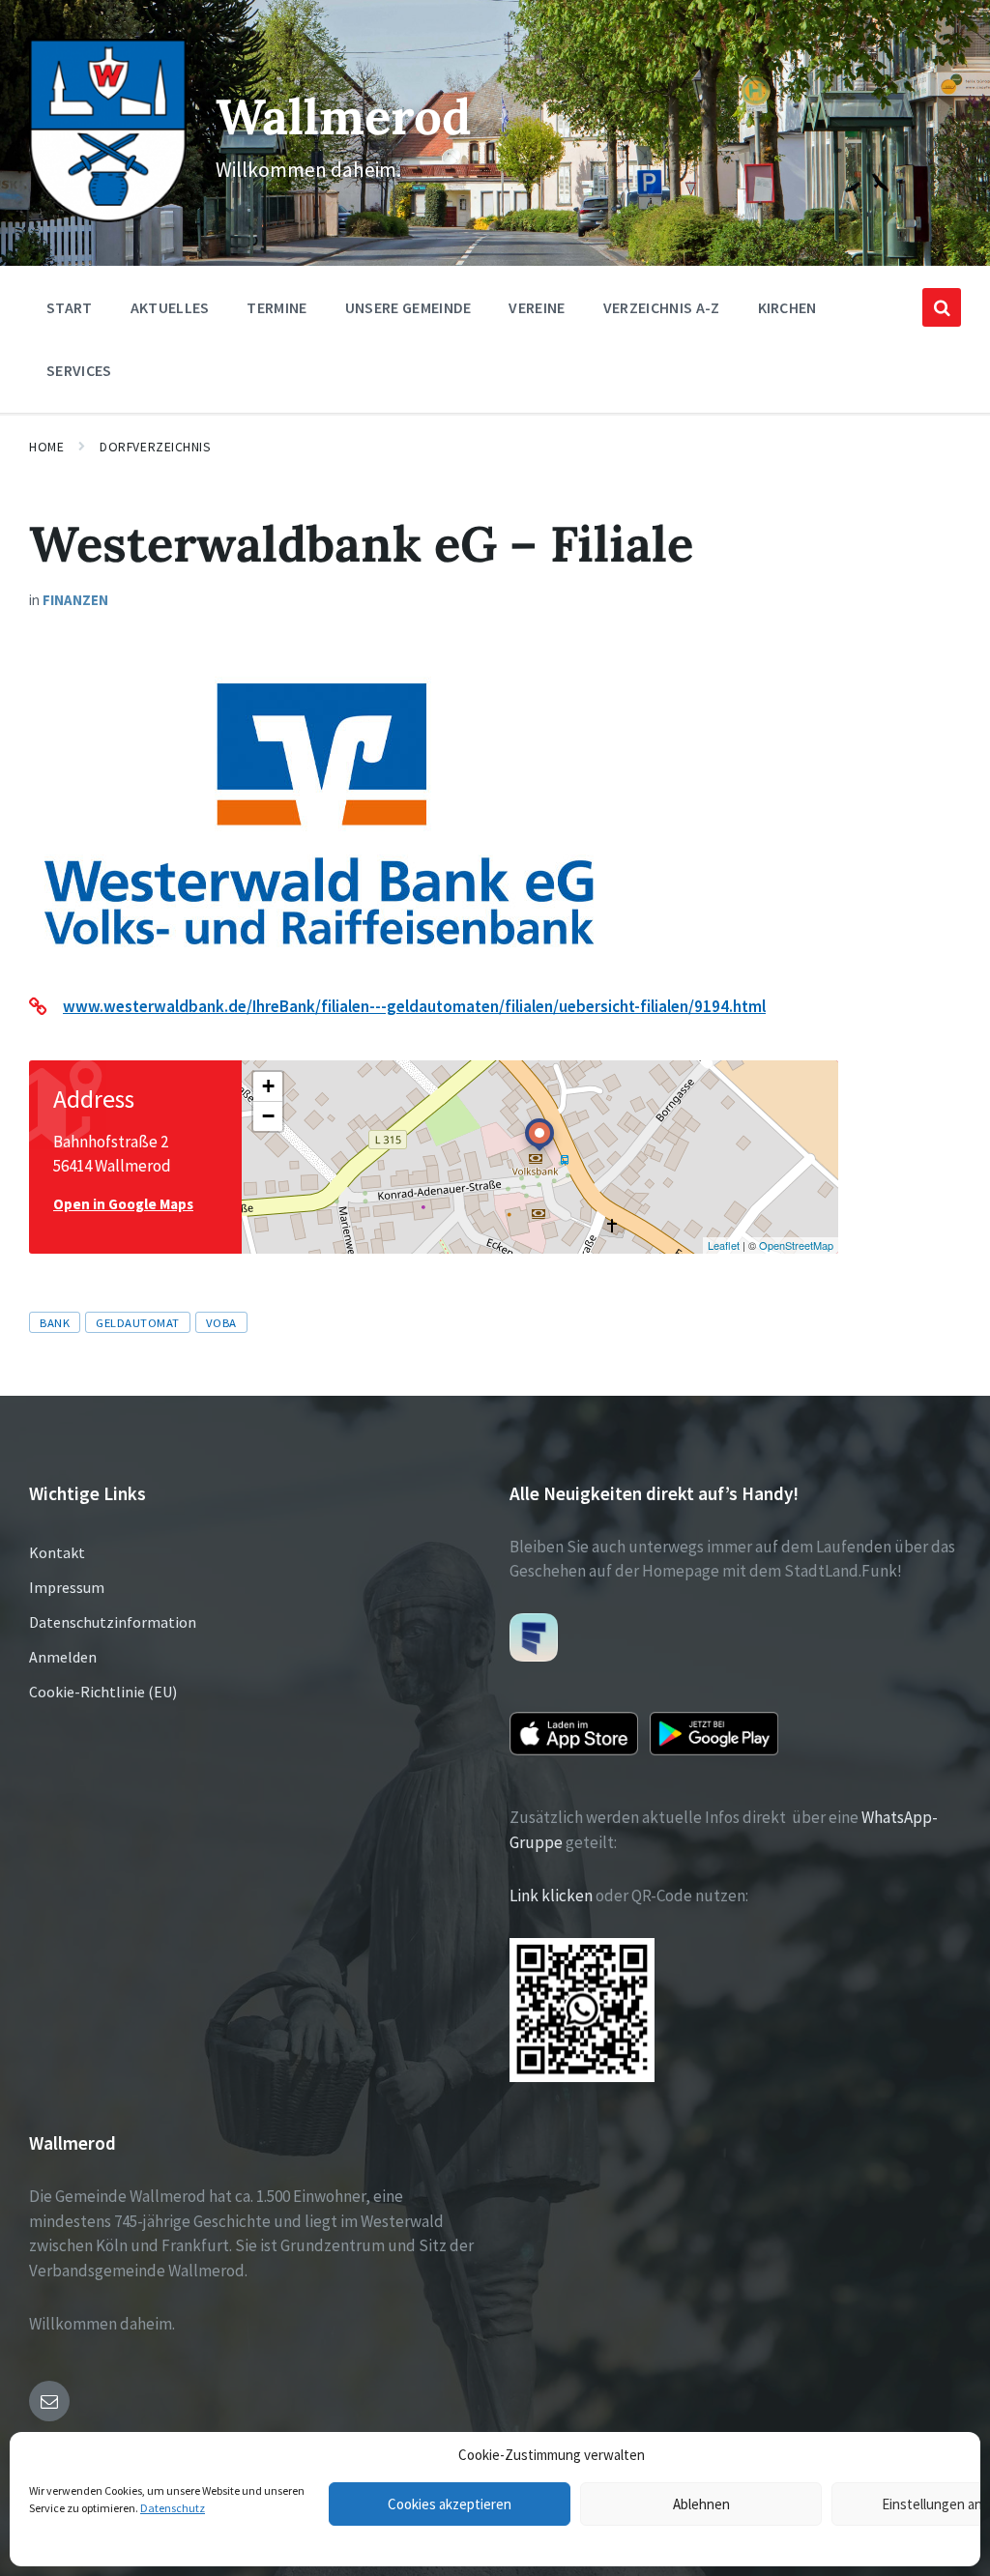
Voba (221, 1322)
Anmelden (63, 1657)
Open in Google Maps (123, 1204)
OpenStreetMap (796, 1245)
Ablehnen (701, 2504)
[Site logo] (108, 217)
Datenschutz (173, 2508)
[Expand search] (942, 307)
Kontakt (57, 1552)
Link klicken (551, 1896)
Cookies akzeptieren (450, 2504)
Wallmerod (343, 116)
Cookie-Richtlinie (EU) (103, 1692)
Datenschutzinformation (113, 1622)
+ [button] (268, 1086)
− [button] (268, 1116)
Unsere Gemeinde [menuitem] (408, 307)
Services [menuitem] (79, 370)
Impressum (67, 1587)
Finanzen (75, 600)
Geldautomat (138, 1322)
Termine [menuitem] (277, 307)
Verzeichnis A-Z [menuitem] (662, 307)
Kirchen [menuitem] (787, 307)
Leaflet (724, 1245)
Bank (55, 1322)
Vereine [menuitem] (537, 307)
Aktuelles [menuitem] (170, 307)
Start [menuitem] (70, 307)
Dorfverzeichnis (155, 447)
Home (46, 447)
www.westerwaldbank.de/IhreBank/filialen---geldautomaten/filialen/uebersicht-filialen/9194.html (414, 1006)
